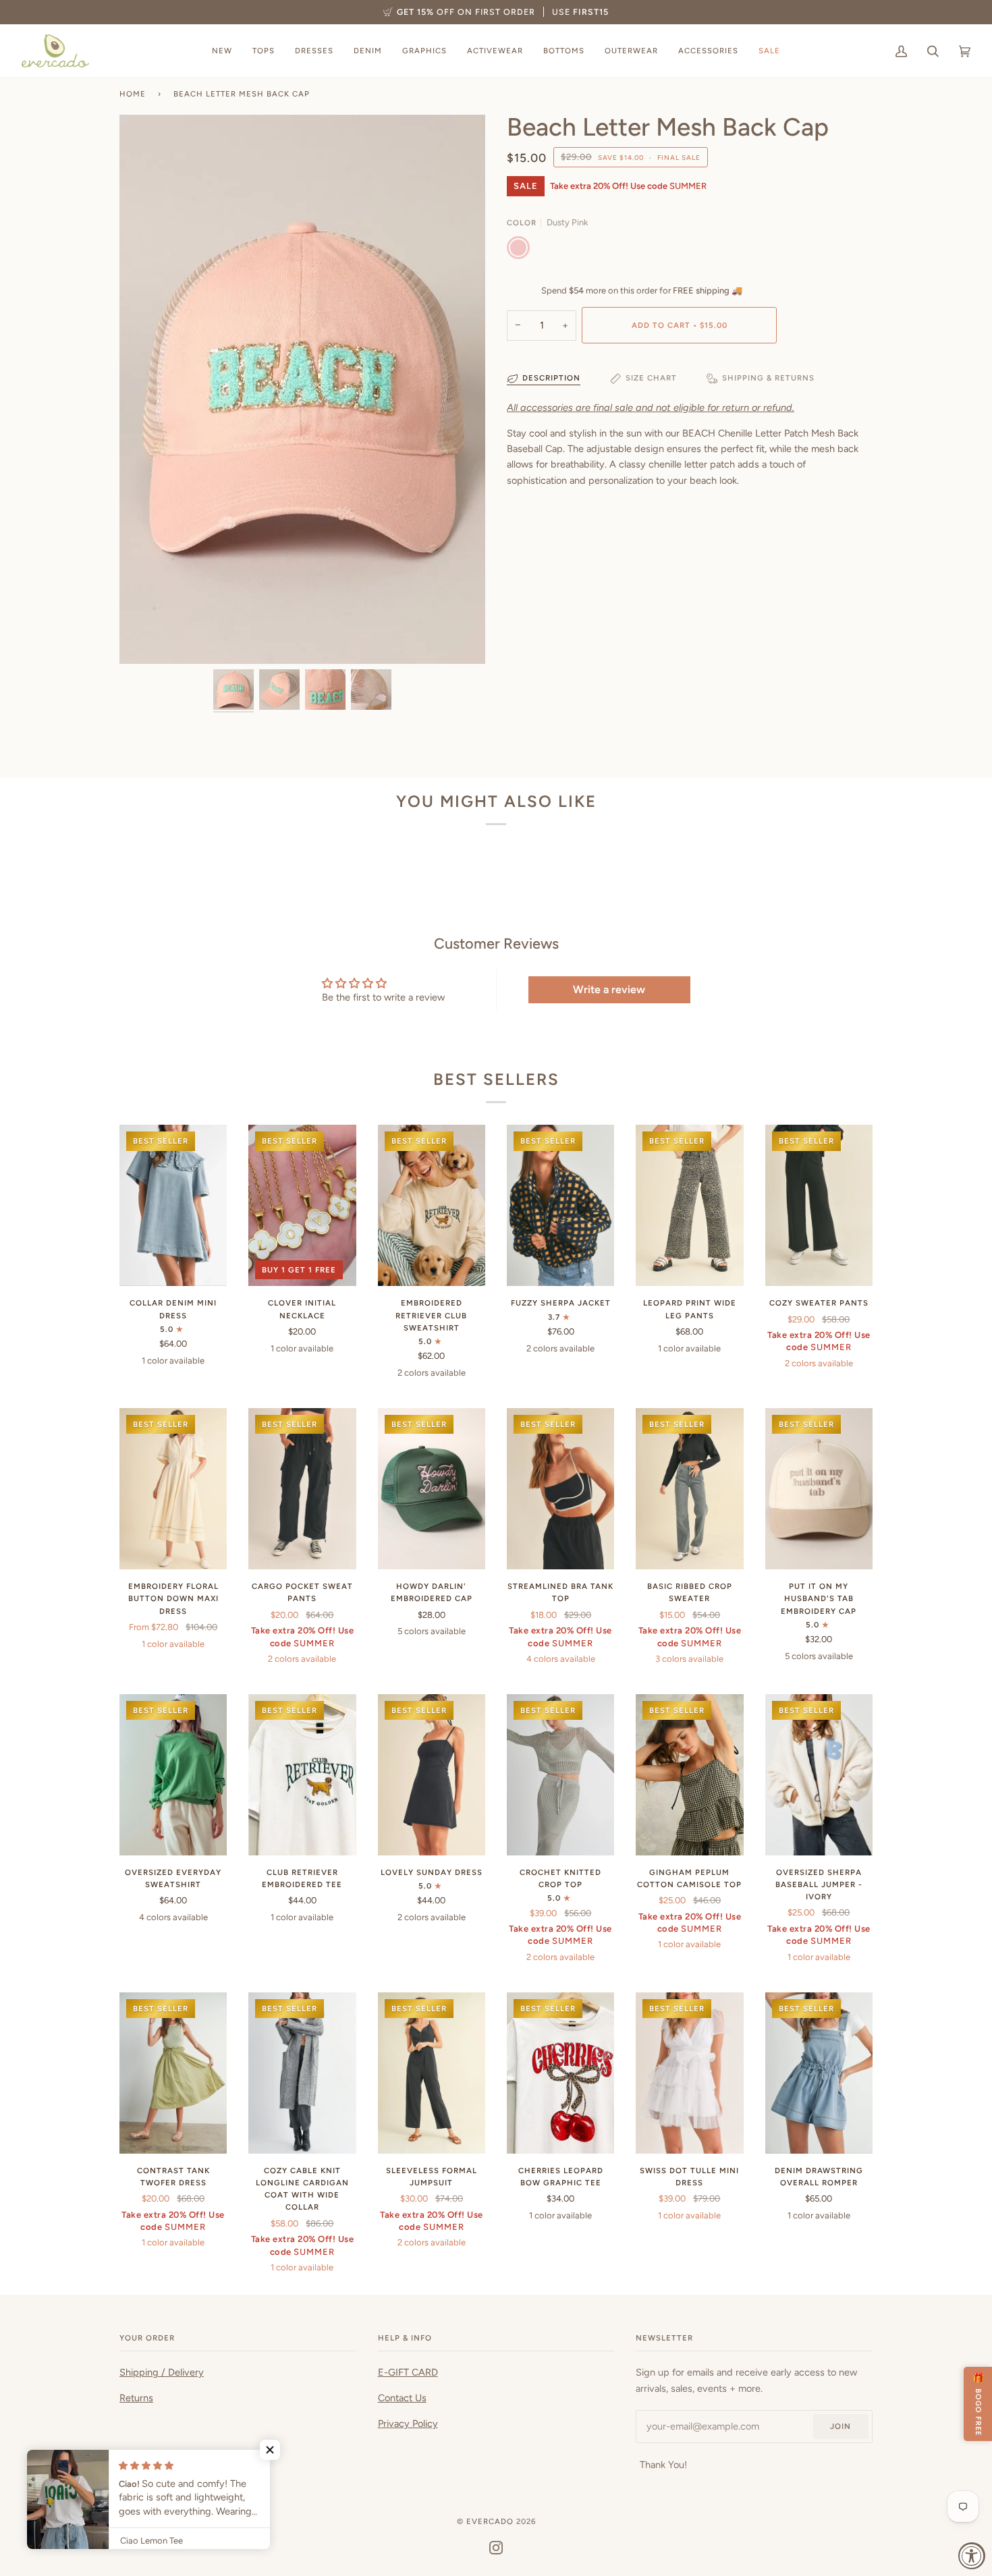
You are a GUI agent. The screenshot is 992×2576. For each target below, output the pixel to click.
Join (841, 2426)
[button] (270, 2450)
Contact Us (402, 2398)
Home (133, 94)
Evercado (490, 2521)
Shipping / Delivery (162, 2372)
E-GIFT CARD (408, 2372)
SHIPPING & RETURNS (768, 378)
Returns (136, 2398)
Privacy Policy (408, 2424)
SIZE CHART (651, 378)
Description (551, 378)
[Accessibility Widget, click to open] (972, 2556)
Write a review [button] (609, 989)
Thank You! (663, 2465)
